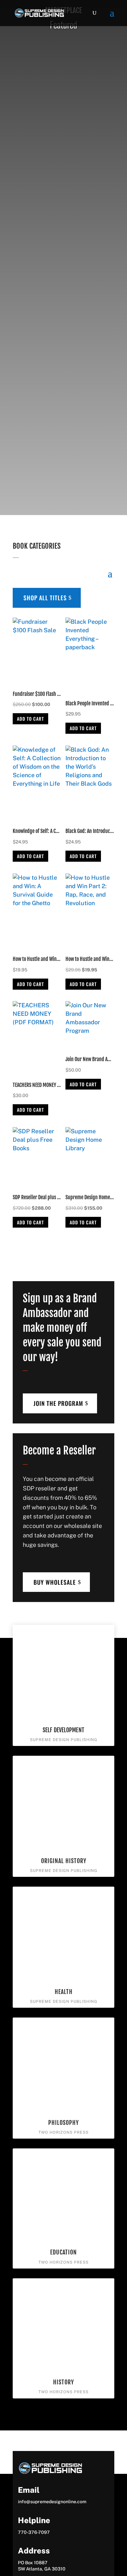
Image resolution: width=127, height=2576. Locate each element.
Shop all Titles (45, 598)
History (63, 2382)
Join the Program (58, 1403)
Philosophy (63, 2123)
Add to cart (30, 719)
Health (64, 1992)
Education (63, 2252)
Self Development (63, 1730)
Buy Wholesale (55, 1582)
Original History (64, 1861)
